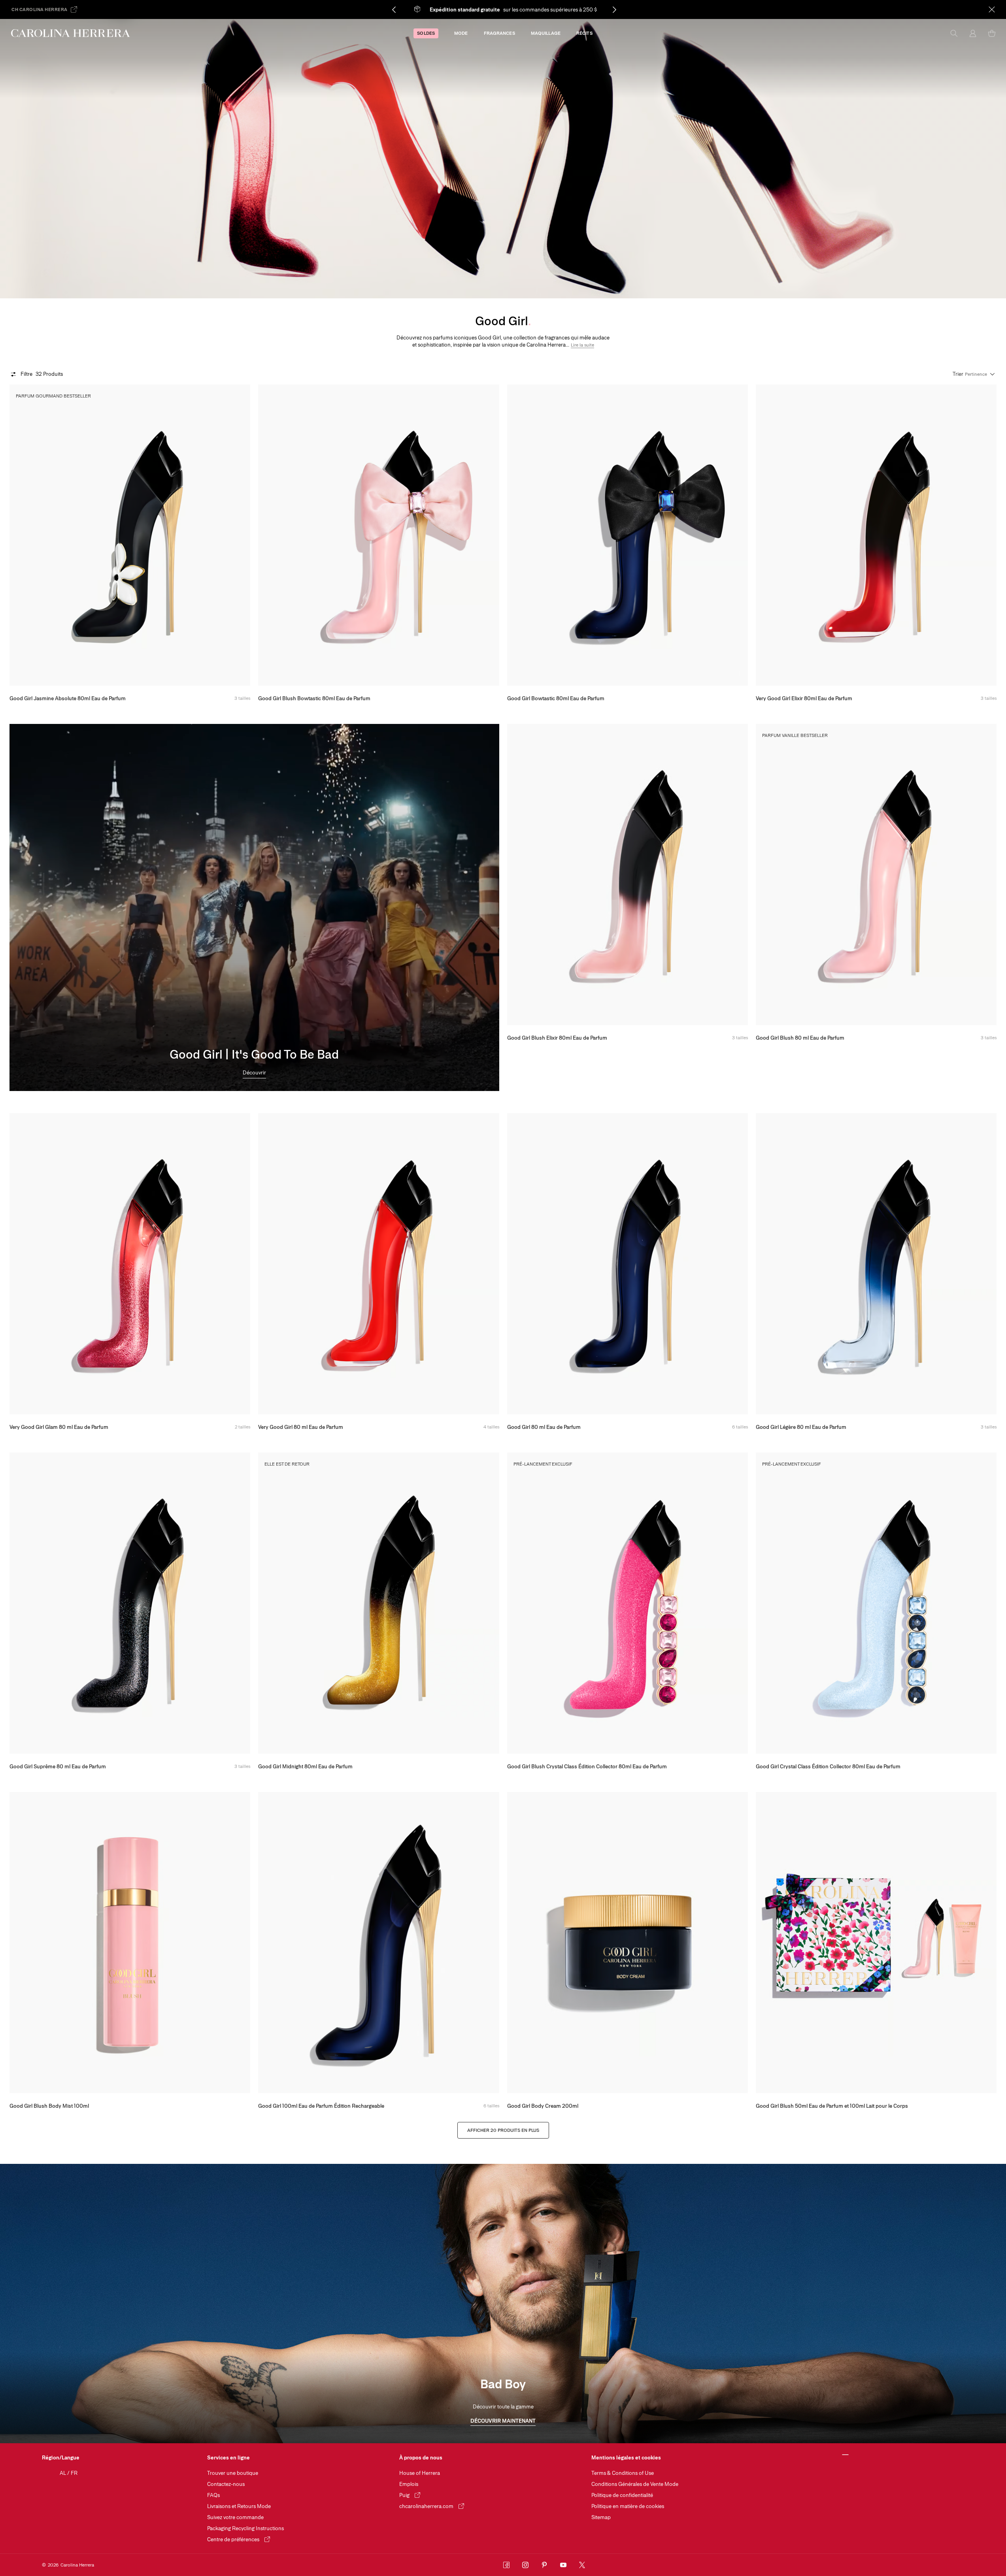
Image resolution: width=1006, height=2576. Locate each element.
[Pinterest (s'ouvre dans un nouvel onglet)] (544, 2565)
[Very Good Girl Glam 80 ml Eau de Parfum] (130, 1264)
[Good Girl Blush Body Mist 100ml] (130, 1943)
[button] (582, 345)
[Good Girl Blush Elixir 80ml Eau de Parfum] (628, 874)
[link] (254, 1074)
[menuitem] (426, 33)
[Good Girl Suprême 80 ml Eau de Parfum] (130, 1603)
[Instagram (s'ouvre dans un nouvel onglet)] (525, 2565)
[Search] (954, 33)
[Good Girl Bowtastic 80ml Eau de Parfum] (628, 535)
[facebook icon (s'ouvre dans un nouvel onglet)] (506, 2565)
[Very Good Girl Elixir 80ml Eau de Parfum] (876, 535)
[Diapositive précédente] (431, 9)
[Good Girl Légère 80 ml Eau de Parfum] (876, 1264)
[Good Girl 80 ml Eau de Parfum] (628, 1264)
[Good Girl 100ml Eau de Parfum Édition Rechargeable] (378, 1943)
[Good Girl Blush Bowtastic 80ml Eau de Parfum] (378, 535)
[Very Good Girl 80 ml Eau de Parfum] (378, 1264)
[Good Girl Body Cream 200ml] (628, 1943)
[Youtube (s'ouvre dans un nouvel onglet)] (563, 2565)
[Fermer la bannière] (992, 9)
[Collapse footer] (846, 2455)
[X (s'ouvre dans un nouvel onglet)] (582, 2565)
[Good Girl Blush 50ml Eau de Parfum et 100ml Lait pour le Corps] (876, 1943)
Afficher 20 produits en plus (503, 2130)
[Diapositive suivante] (577, 9)
